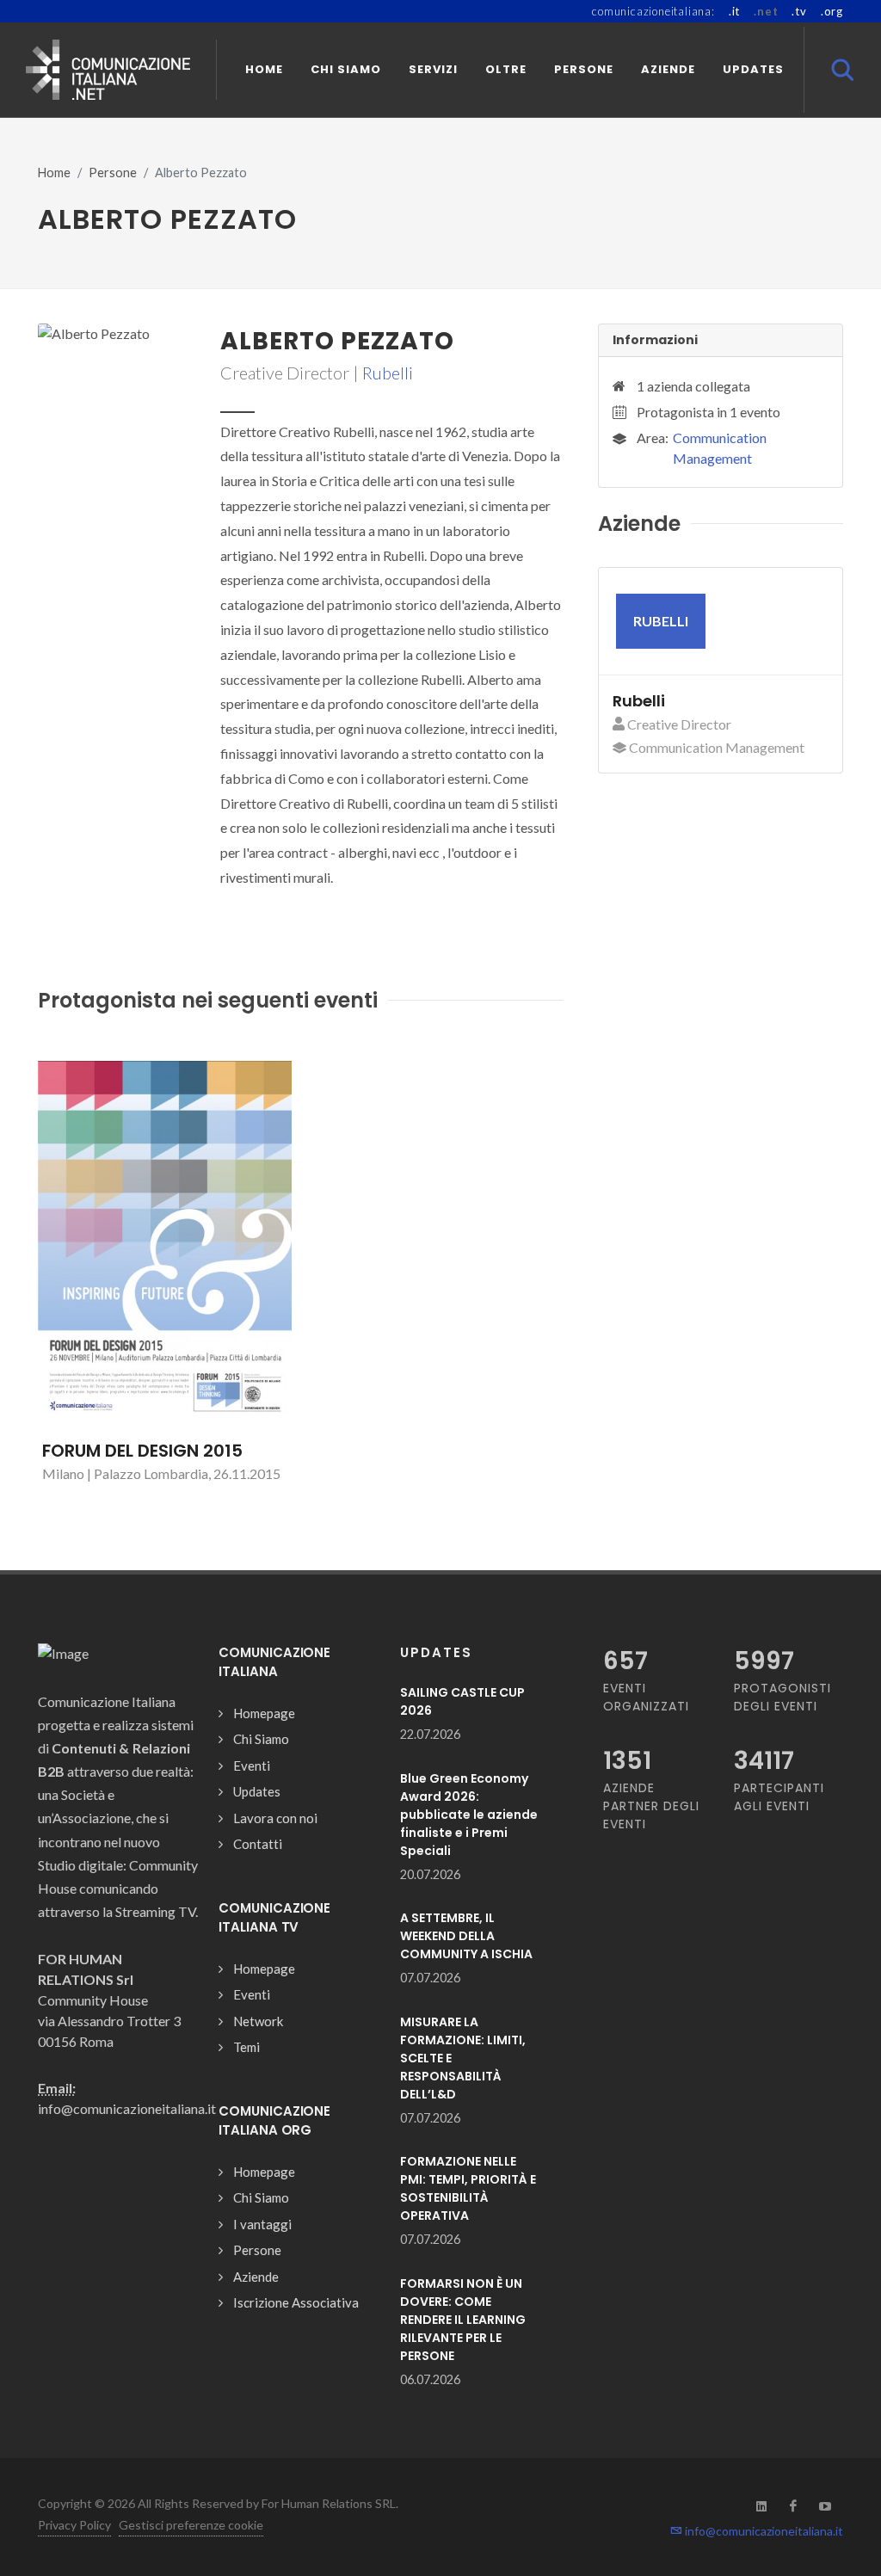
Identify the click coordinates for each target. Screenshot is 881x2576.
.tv (799, 11)
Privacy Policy (74, 2525)
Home (54, 173)
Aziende (256, 2277)
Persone (113, 173)
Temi (246, 2047)
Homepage (264, 1713)
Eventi (252, 1766)
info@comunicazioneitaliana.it (763, 2531)
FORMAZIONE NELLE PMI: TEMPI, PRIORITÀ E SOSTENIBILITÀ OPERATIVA (468, 2188)
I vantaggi (262, 2224)
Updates (257, 1791)
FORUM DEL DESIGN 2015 (142, 1451)
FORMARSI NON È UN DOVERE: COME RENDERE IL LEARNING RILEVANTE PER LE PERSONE (463, 2320)
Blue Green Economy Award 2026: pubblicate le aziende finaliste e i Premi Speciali (469, 1815)
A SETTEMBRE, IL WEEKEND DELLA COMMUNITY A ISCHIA (466, 1936)
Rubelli (388, 373)
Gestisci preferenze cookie (191, 2525)
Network (258, 2021)
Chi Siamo (261, 1739)
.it (734, 11)
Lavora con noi (275, 1818)
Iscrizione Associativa (296, 2302)
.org (832, 11)
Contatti (258, 1844)
